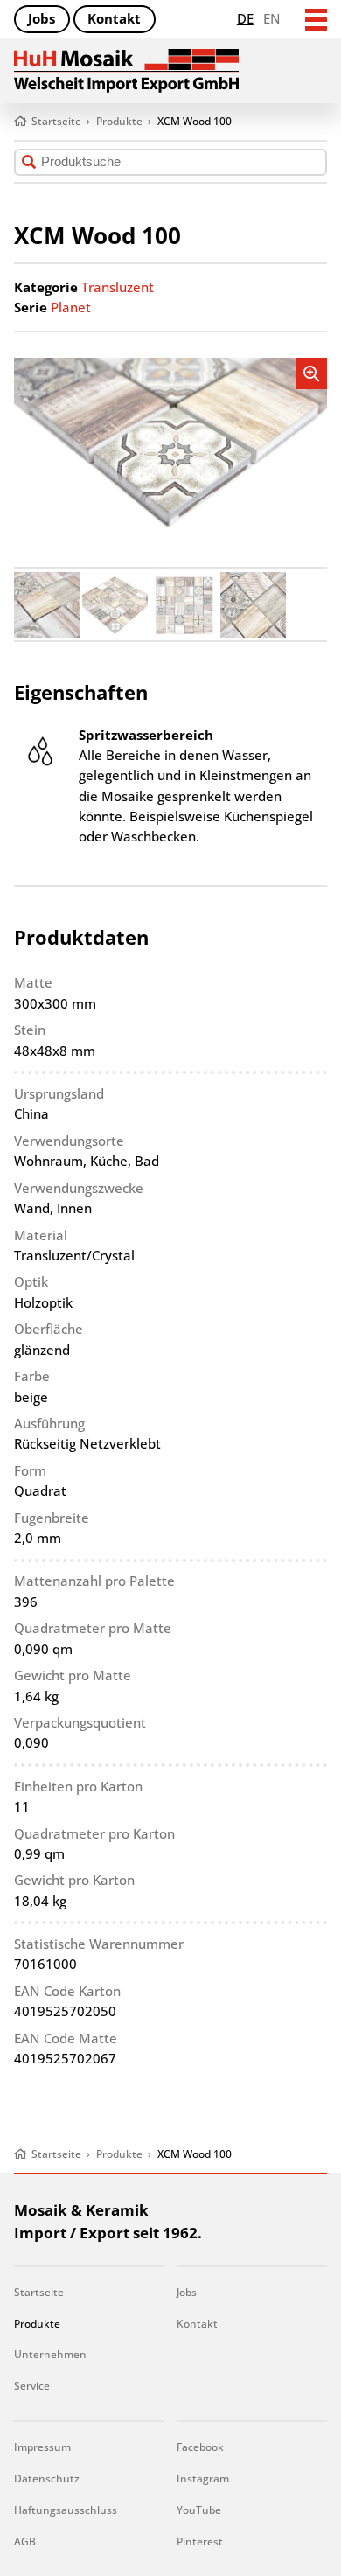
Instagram (203, 2478)
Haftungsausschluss (66, 2510)
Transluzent (118, 287)
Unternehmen (50, 2354)
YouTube (199, 2510)
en (272, 18)
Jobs (42, 18)
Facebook (200, 2447)
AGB (25, 2541)
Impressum (42, 2447)
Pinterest (200, 2541)
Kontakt (114, 18)
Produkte (37, 2324)
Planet (71, 307)
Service (32, 2386)
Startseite (39, 2292)
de (245, 18)
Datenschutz (47, 2478)
